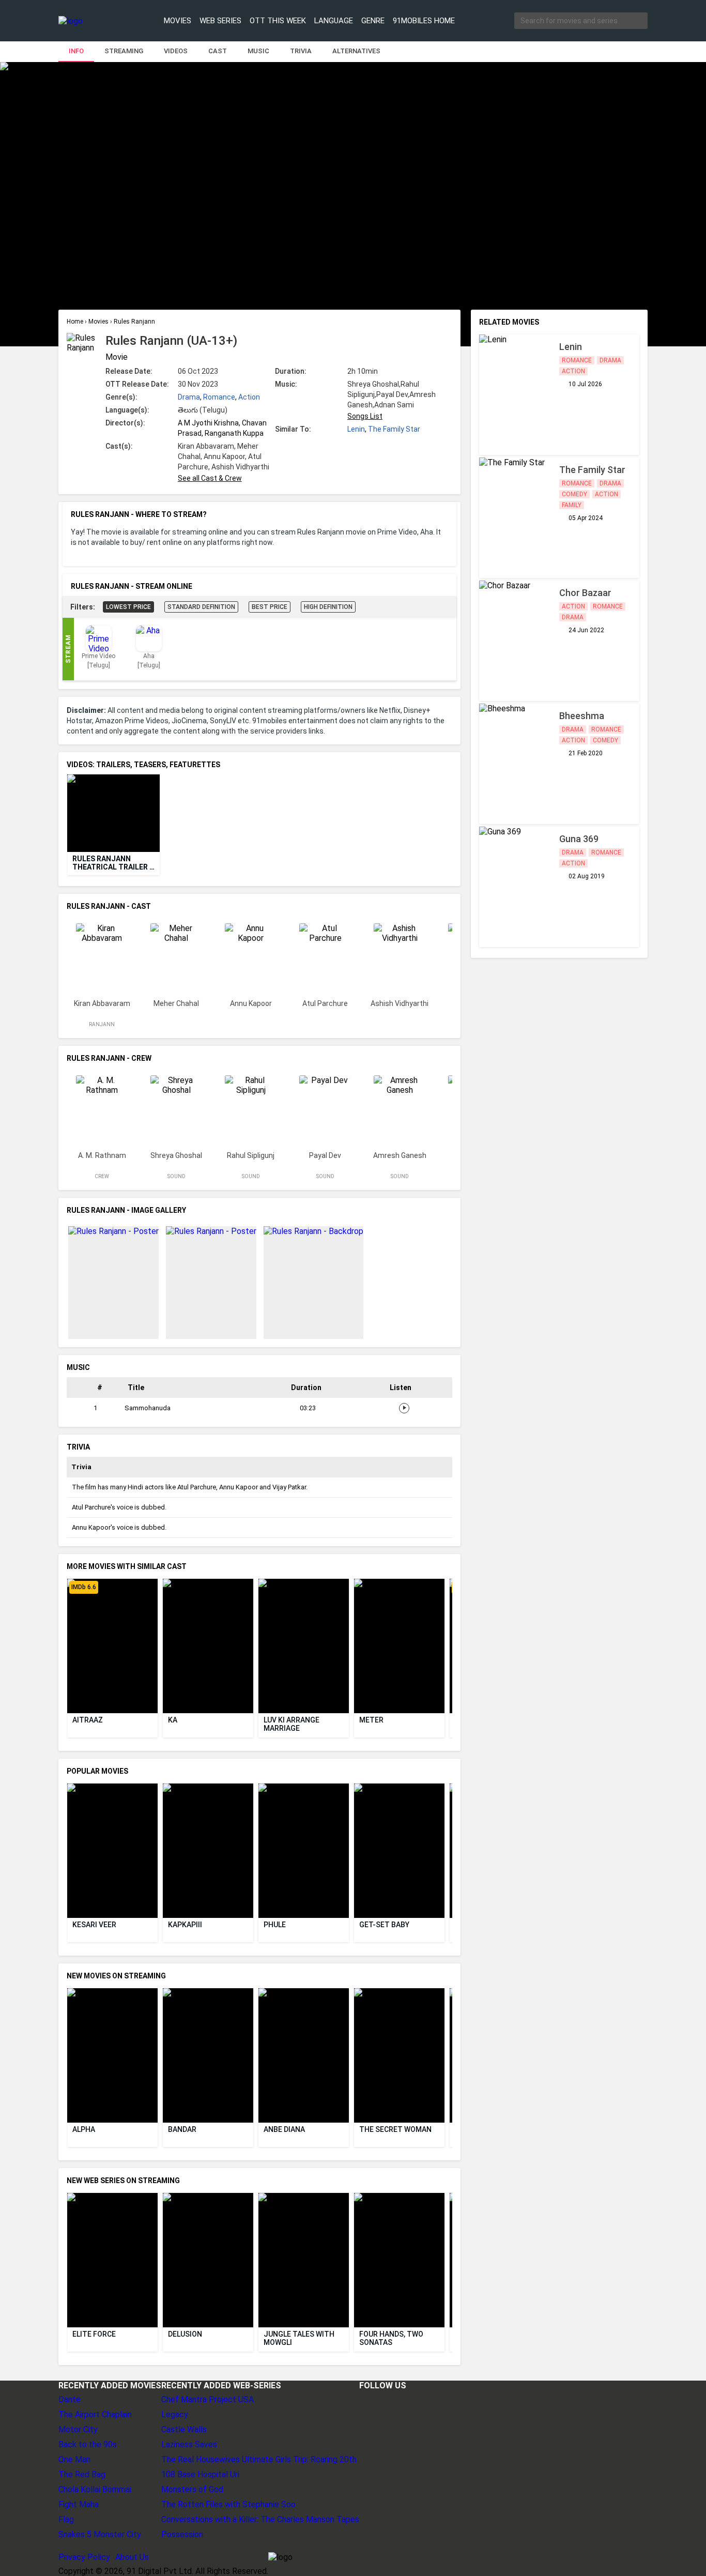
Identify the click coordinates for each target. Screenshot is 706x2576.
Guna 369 (579, 839)
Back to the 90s (88, 2444)
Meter (371, 1720)
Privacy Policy (84, 2557)
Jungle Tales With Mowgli (300, 2338)
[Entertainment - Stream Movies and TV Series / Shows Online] (96, 21)
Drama (189, 397)
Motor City (78, 2429)
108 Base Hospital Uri (200, 2474)
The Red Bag (82, 2474)
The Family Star (394, 429)
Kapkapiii (185, 1925)
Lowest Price (128, 607)
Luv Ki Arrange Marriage (292, 1724)
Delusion (185, 2334)
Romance (219, 397)
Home (76, 322)
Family (572, 505)
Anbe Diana (284, 2129)
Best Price (270, 607)
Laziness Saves (189, 2444)
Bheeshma (582, 716)
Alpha (84, 2129)
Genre (373, 21)
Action (249, 397)
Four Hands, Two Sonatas (392, 2338)
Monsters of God (192, 2489)
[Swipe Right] (450, 813)
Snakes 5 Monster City (100, 2534)
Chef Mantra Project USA (208, 2399)
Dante (70, 2399)
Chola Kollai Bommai (95, 2489)
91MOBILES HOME (424, 21)
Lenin (356, 429)
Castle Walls (184, 2429)
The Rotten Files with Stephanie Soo (228, 2504)
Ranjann (102, 1024)
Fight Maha (79, 2504)
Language (334, 21)
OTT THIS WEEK (278, 21)
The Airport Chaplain (95, 2414)
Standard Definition (201, 607)
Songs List (365, 416)
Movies (178, 21)
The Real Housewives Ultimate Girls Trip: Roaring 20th (259, 2459)
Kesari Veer (94, 1925)
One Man (74, 2459)
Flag (66, 2519)
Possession (182, 2534)
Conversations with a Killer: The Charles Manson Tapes (260, 2519)
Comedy (574, 494)
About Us (132, 2557)
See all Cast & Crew (210, 478)
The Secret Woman (395, 2129)
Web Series (220, 21)
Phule (275, 1925)
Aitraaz (88, 1720)
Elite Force (94, 2334)
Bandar (182, 2129)
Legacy (175, 2414)
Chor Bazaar (585, 593)
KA (173, 1720)
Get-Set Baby (384, 1925)
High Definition (328, 607)
